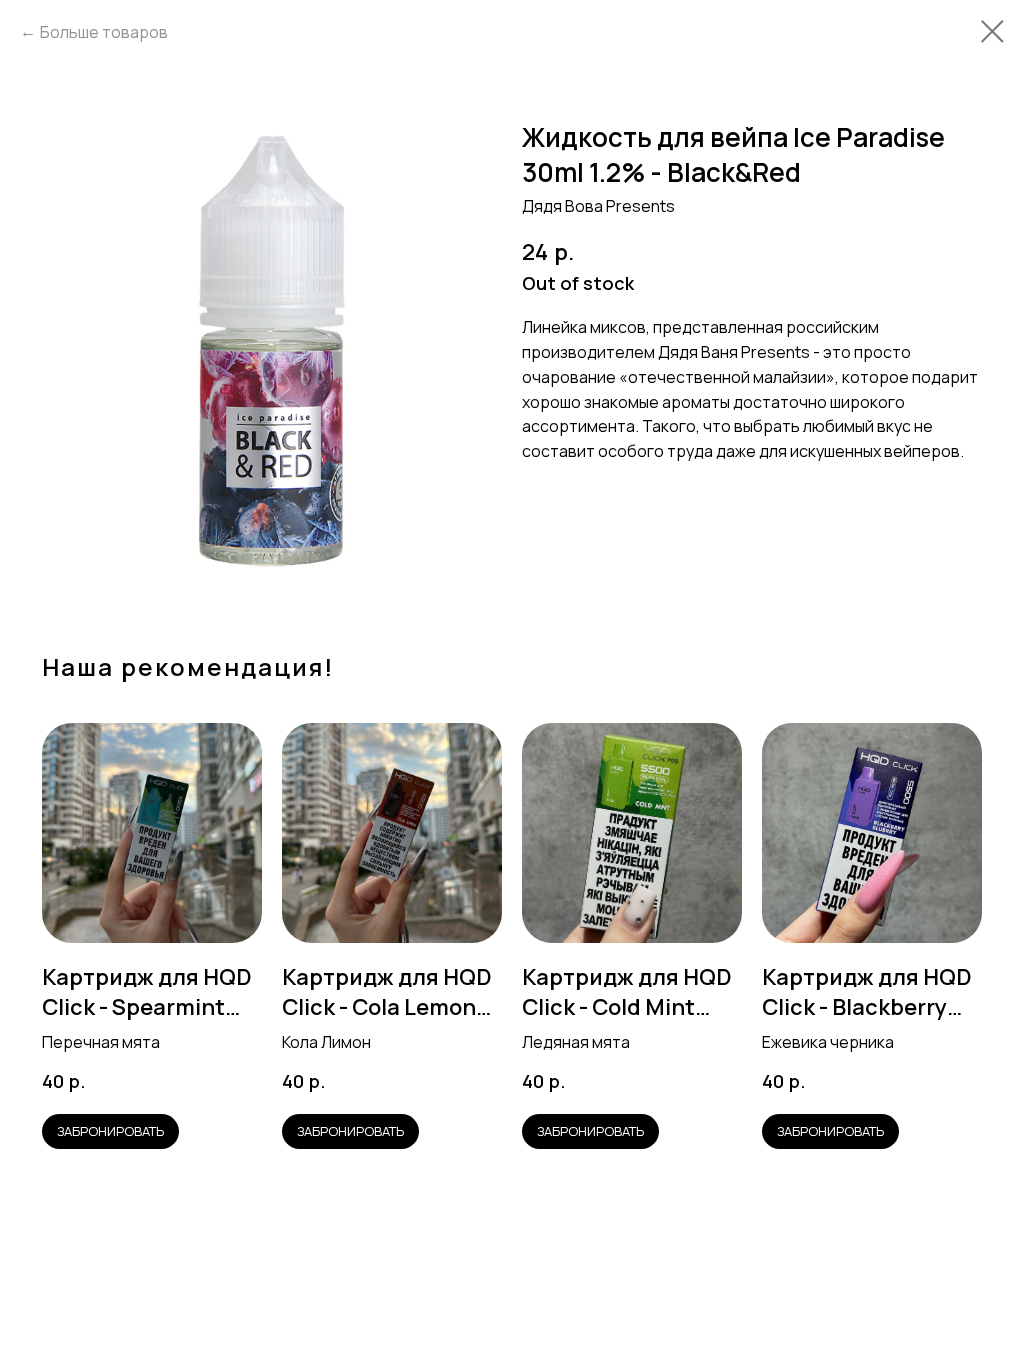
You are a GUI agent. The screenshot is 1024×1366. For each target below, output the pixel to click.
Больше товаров (104, 32)
